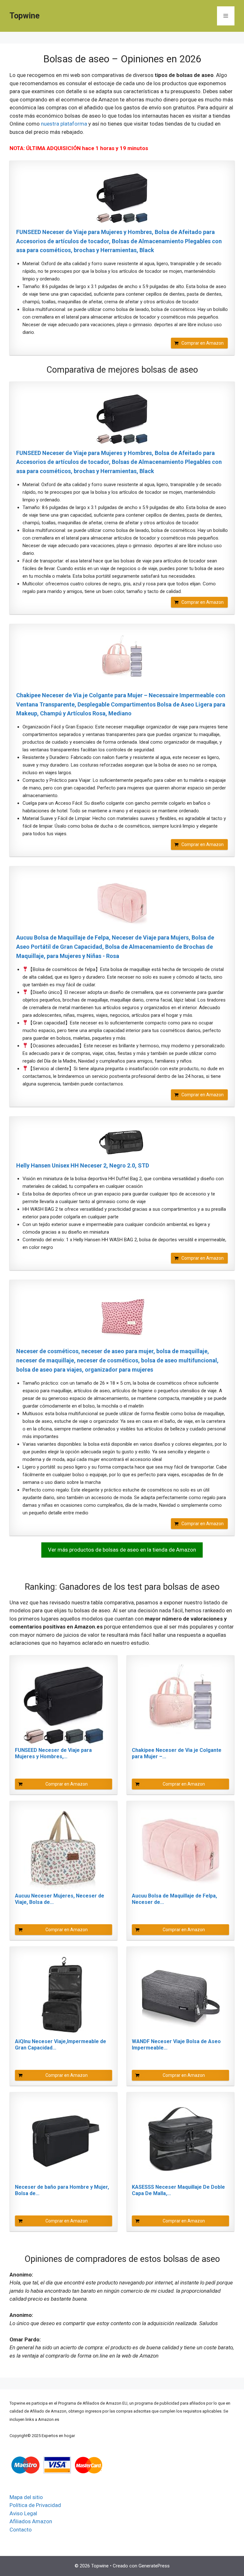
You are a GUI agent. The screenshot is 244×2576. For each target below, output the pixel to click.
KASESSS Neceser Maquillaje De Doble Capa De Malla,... (178, 2190)
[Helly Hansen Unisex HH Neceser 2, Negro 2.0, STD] (122, 1142)
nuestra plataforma (64, 124)
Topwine (25, 16)
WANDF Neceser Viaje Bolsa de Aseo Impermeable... (176, 2045)
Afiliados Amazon (31, 2521)
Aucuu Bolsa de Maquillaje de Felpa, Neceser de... (174, 1899)
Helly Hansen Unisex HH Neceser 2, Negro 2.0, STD (83, 1165)
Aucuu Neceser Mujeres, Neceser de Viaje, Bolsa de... (60, 1899)
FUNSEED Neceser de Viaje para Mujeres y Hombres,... (53, 1753)
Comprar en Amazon (203, 343)
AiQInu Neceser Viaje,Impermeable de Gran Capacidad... (61, 2045)
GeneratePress (154, 2566)
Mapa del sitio (26, 2497)
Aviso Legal (23, 2513)
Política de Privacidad (35, 2505)
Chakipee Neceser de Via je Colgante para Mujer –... (177, 1753)
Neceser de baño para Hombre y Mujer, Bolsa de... (62, 2190)
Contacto (21, 2530)
